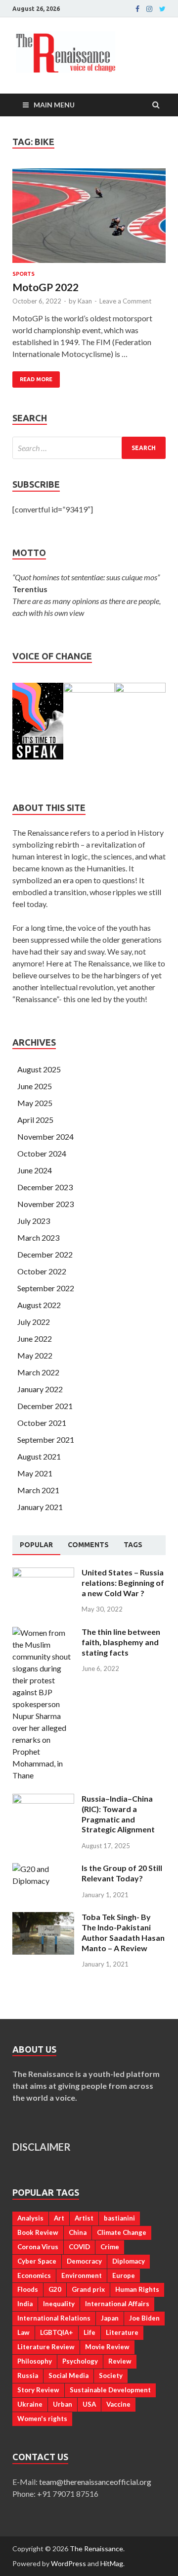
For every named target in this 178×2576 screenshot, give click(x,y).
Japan (110, 2318)
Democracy (84, 2261)
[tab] (36, 1545)
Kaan (85, 301)
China (78, 2232)
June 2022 (35, 1339)
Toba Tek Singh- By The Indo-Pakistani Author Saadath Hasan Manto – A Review (123, 1932)
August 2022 (39, 1305)
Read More (36, 379)
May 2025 (35, 1103)
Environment (82, 2275)
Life (89, 2332)
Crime (110, 2247)
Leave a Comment (125, 301)
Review (120, 2361)
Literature (122, 2332)
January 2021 (40, 1507)
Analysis (30, 2218)
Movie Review (107, 2347)
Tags (133, 1545)
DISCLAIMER (42, 2147)
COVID (79, 2247)
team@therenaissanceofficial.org (100, 2482)
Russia (28, 2375)
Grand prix (88, 2289)
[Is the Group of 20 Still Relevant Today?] (43, 1869)
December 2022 (45, 1254)
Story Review (38, 2390)
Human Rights (137, 2289)
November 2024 (45, 1136)
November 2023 (45, 1204)
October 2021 (42, 1423)
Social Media (68, 2375)
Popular (36, 1545)
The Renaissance (96, 2549)
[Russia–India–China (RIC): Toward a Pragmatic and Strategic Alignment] (43, 1799)
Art (59, 2218)
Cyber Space (37, 2261)
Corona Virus (38, 2247)
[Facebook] (137, 9)
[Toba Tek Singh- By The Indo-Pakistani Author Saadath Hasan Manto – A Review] (43, 1918)
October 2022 (42, 1271)
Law (23, 2332)
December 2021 (45, 1406)
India (25, 2304)
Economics (34, 2275)
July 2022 (34, 1322)
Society (111, 2375)
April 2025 (35, 1120)
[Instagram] (149, 9)
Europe (124, 2275)
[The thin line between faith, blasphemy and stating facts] (43, 1633)
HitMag (112, 2563)
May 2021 (35, 1473)
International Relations (54, 2318)
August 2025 (39, 1069)
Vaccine (118, 2404)
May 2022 (35, 1355)
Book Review (38, 2232)
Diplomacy (129, 2261)
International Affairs (117, 2304)
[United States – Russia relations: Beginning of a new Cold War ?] (43, 1573)
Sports (23, 274)
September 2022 (46, 1288)
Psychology (80, 2361)
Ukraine (30, 2404)
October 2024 (42, 1153)
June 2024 (35, 1170)
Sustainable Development (110, 2390)
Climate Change (122, 2232)
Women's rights (42, 2419)
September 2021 (46, 1440)
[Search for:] (89, 448)
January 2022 (40, 1389)
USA (89, 2404)
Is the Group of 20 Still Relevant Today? (122, 1873)
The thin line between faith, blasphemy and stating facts (121, 1642)
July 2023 (34, 1221)
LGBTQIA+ (57, 2332)
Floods (28, 2289)
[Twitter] (162, 9)
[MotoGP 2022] (89, 220)
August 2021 (39, 1456)
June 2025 (35, 1086)
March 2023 (38, 1237)
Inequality (59, 2304)
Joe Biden (144, 2318)
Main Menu (54, 105)
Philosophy (35, 2361)
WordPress (68, 2563)
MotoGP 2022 (45, 287)
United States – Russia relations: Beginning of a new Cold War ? (123, 1583)
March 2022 (38, 1372)
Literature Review (46, 2347)
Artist (84, 2218)
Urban (63, 2404)
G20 (55, 2289)
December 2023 (45, 1187)
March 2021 (38, 1490)
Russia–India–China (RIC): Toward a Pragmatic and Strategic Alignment (118, 1814)
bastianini (119, 2218)
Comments (88, 1545)
